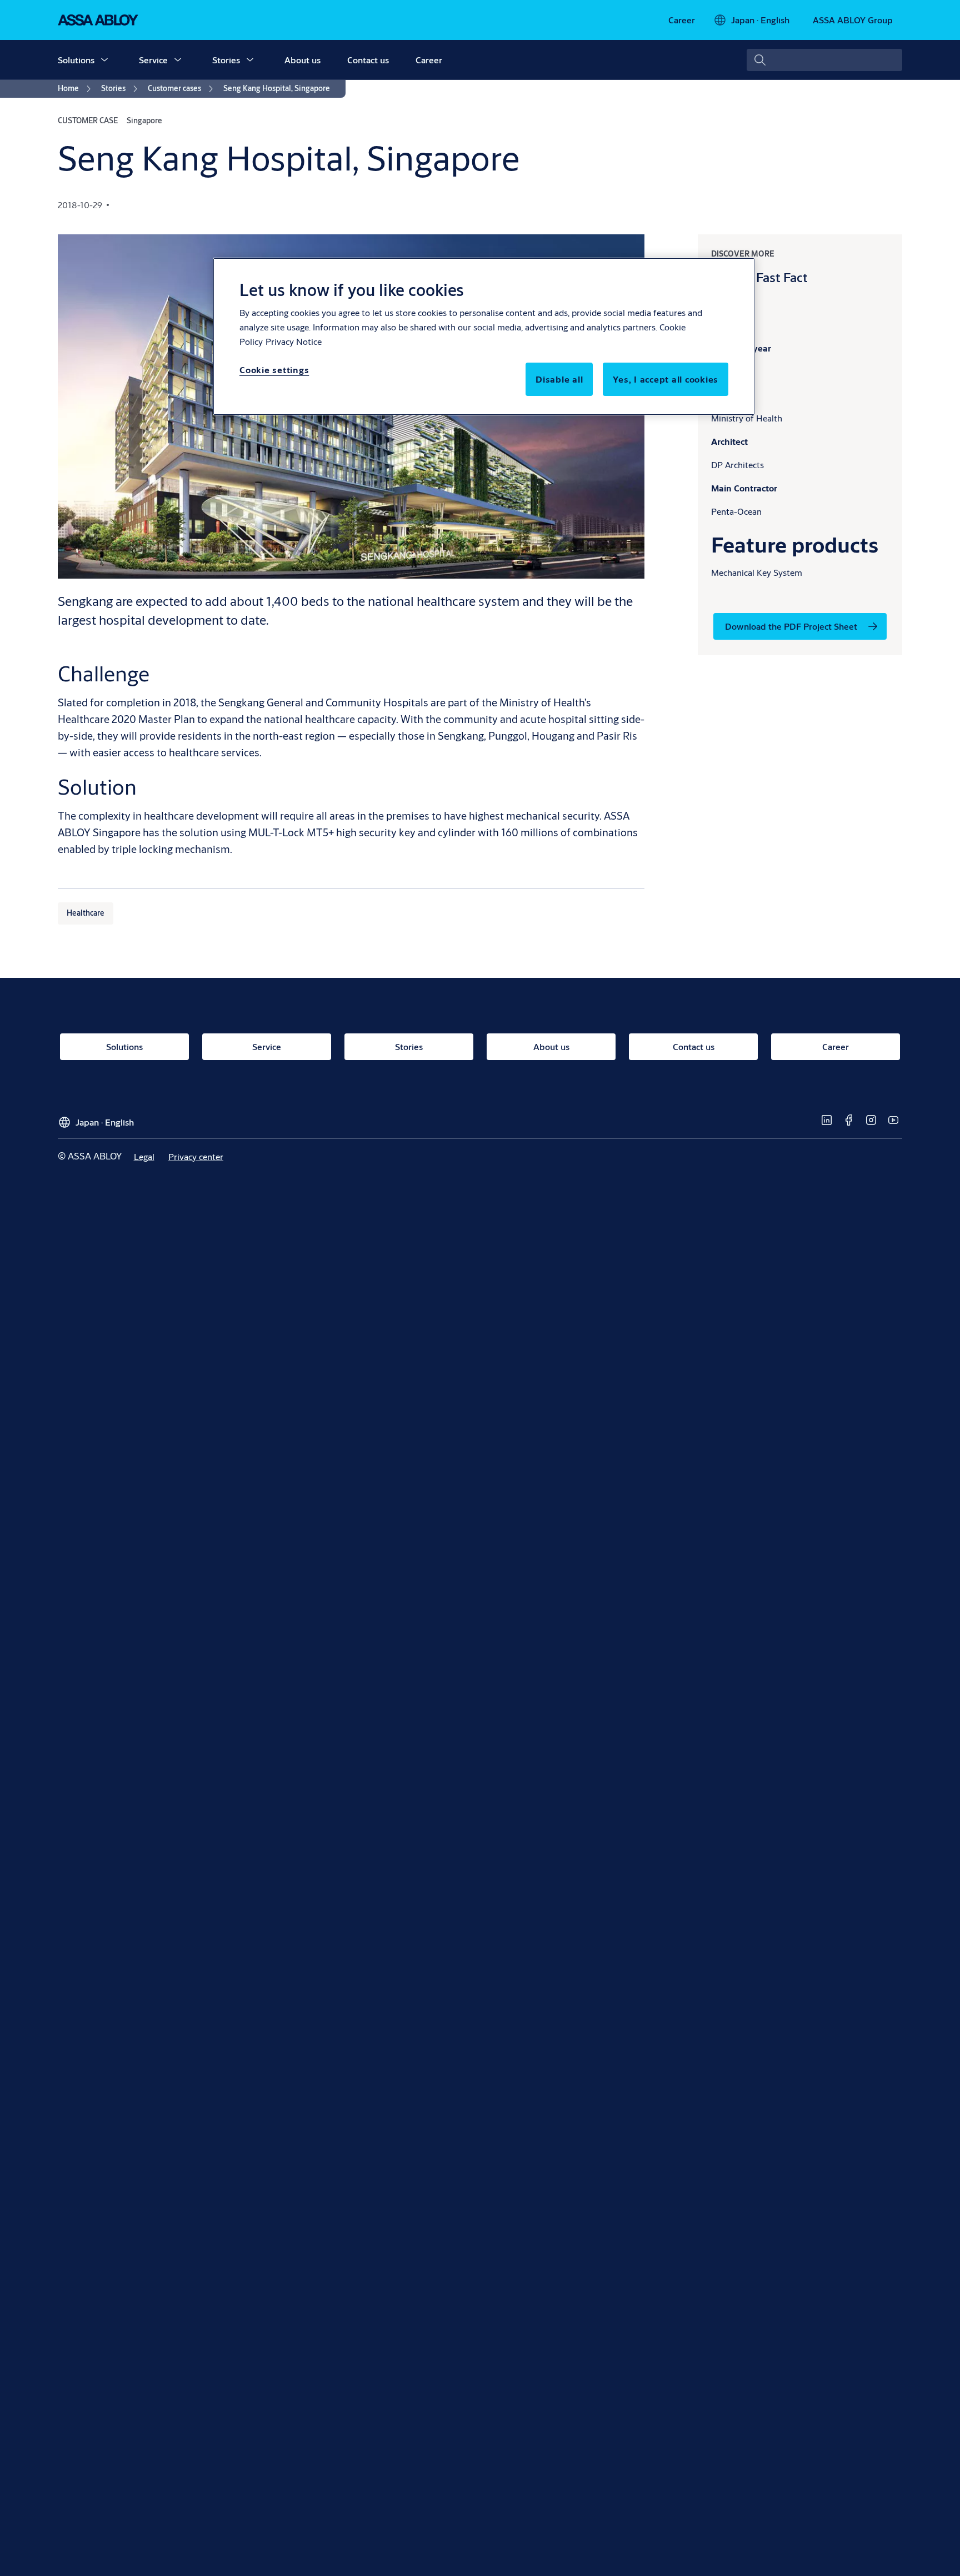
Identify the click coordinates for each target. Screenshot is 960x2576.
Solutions (76, 60)
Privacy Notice (294, 341)
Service (153, 60)
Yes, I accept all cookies (666, 379)
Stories (226, 60)
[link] (682, 20)
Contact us (368, 60)
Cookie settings (274, 370)
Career (429, 60)
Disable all (559, 379)
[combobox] (824, 60)
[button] (104, 60)
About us (302, 60)
